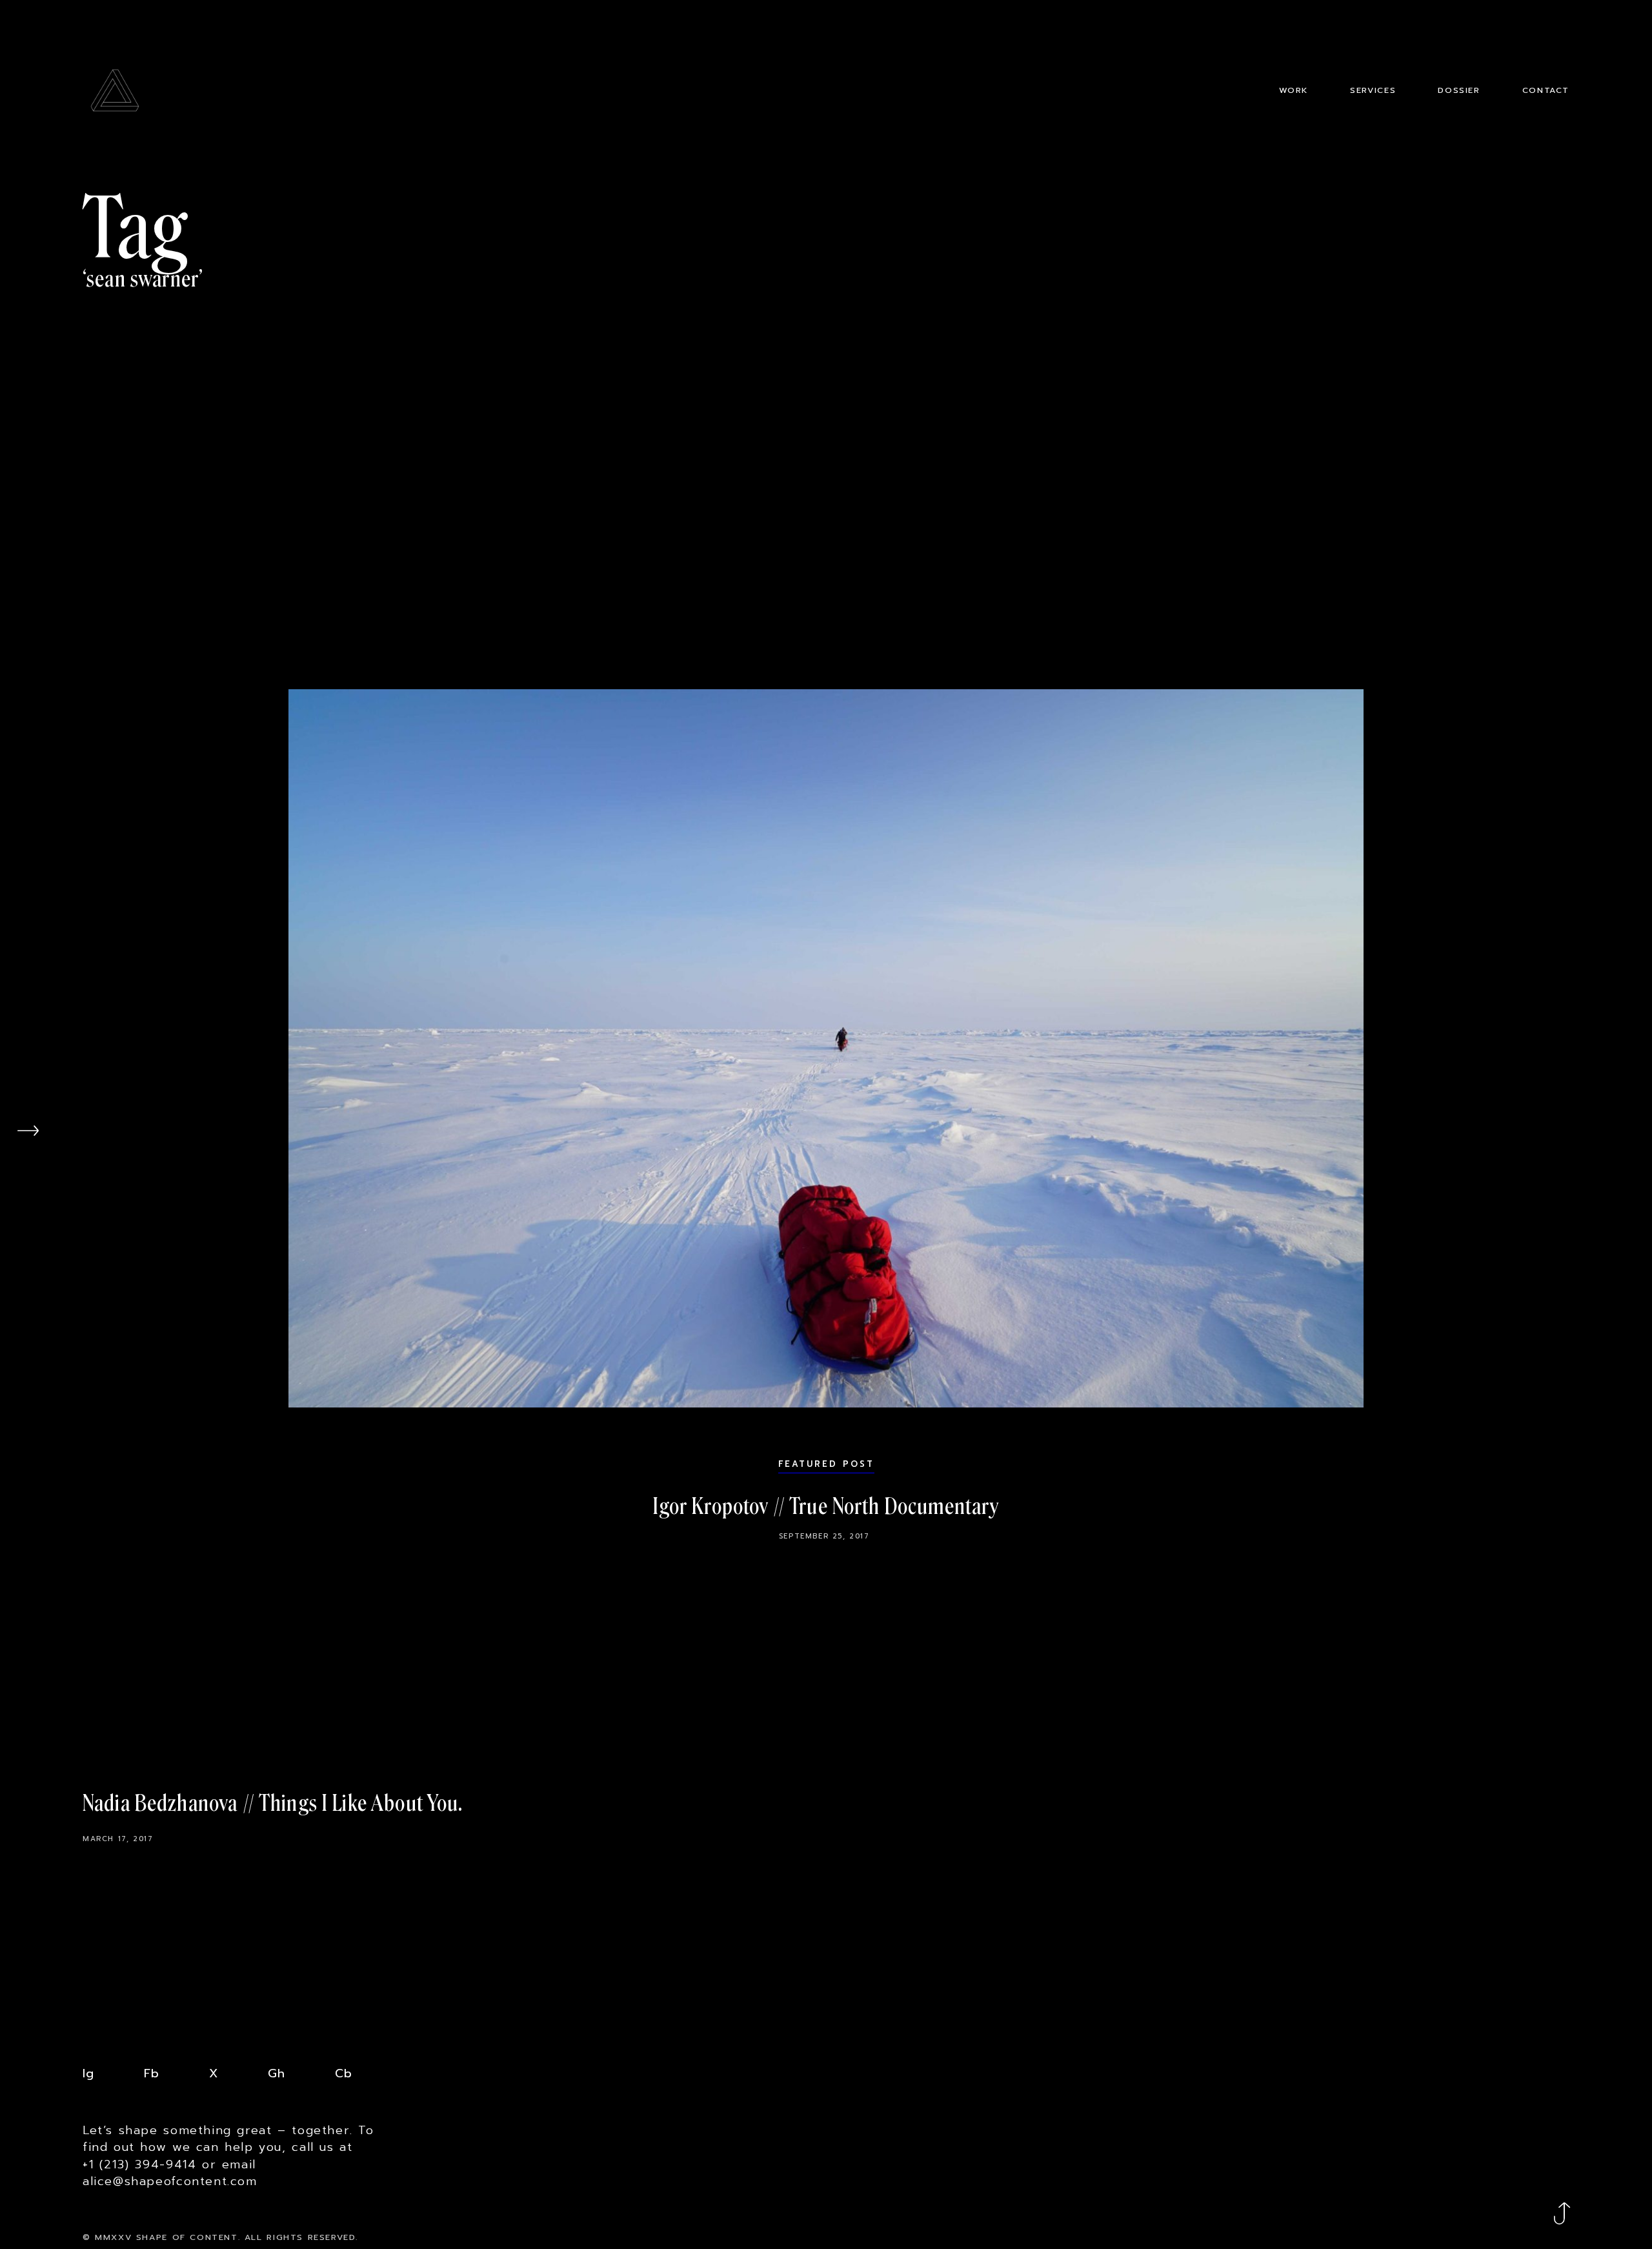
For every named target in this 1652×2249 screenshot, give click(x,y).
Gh (277, 2073)
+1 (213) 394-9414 (139, 2164)
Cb (344, 2073)
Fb (152, 2073)
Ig (88, 2073)
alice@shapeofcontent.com (170, 2181)
